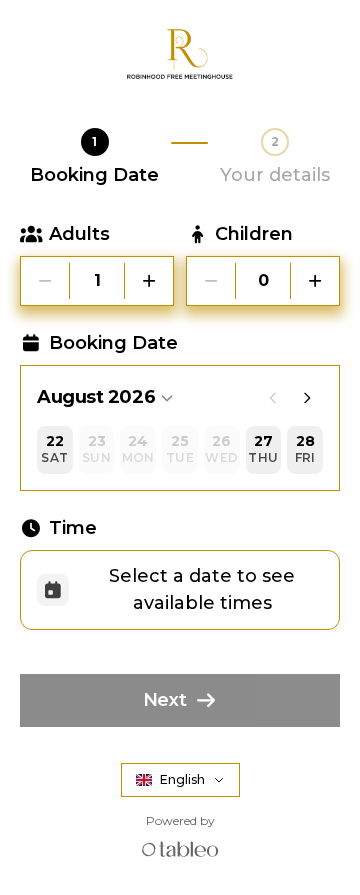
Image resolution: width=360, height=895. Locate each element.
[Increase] (149, 281)
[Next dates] (307, 398)
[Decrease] (45, 281)
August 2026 (96, 397)
